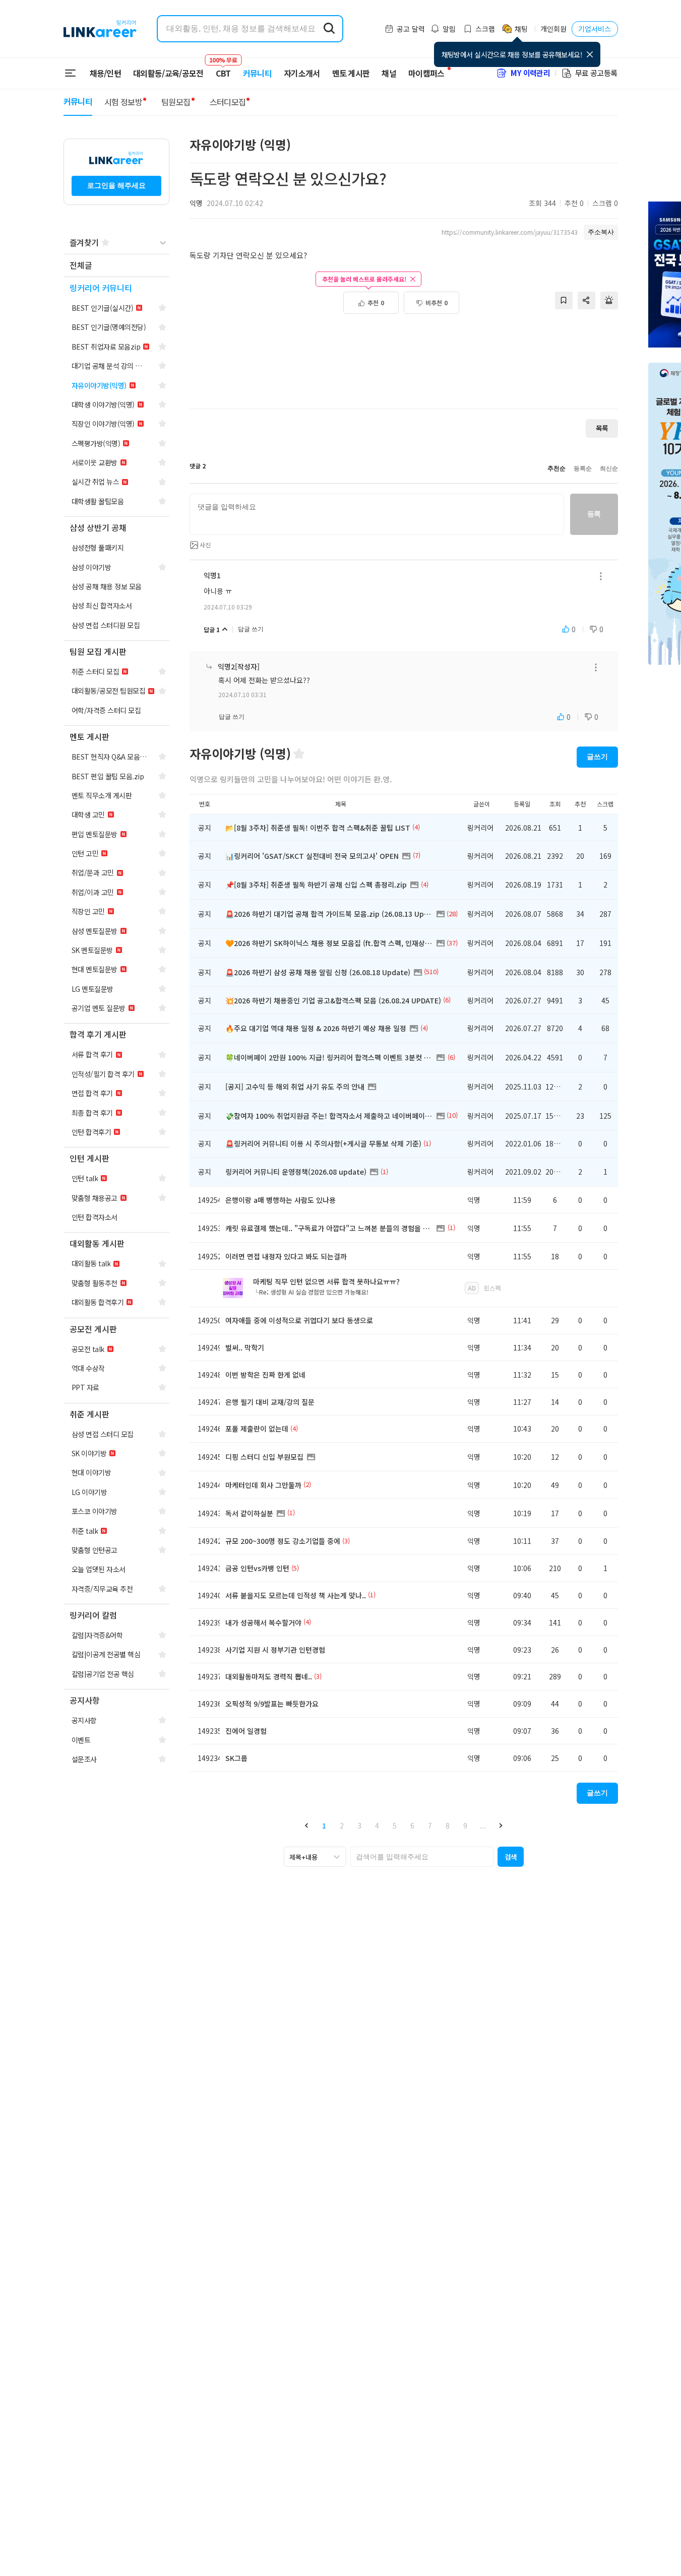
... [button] (483, 1825)
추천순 (556, 468)
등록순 (583, 468)
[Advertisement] (404, 367)
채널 (389, 73)
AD (472, 1288)
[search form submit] (329, 29)
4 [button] (377, 1825)
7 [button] (430, 1825)
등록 (594, 514)
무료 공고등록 (596, 73)
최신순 (609, 468)
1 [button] (324, 1825)
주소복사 (601, 232)
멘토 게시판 (351, 73)
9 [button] (465, 1825)
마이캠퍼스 (426, 73)
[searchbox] (422, 1857)
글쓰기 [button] (597, 757)
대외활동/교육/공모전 (168, 73)
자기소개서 (302, 73)
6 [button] (412, 1825)
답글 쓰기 (251, 629)
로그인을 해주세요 (116, 185)
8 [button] (448, 1825)
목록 (602, 428)
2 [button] (342, 1825)
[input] (377, 514)
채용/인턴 (106, 73)
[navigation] (116, 266)
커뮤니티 (257, 73)
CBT (223, 69)
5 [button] (395, 1825)
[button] (307, 1825)
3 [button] (359, 1825)
